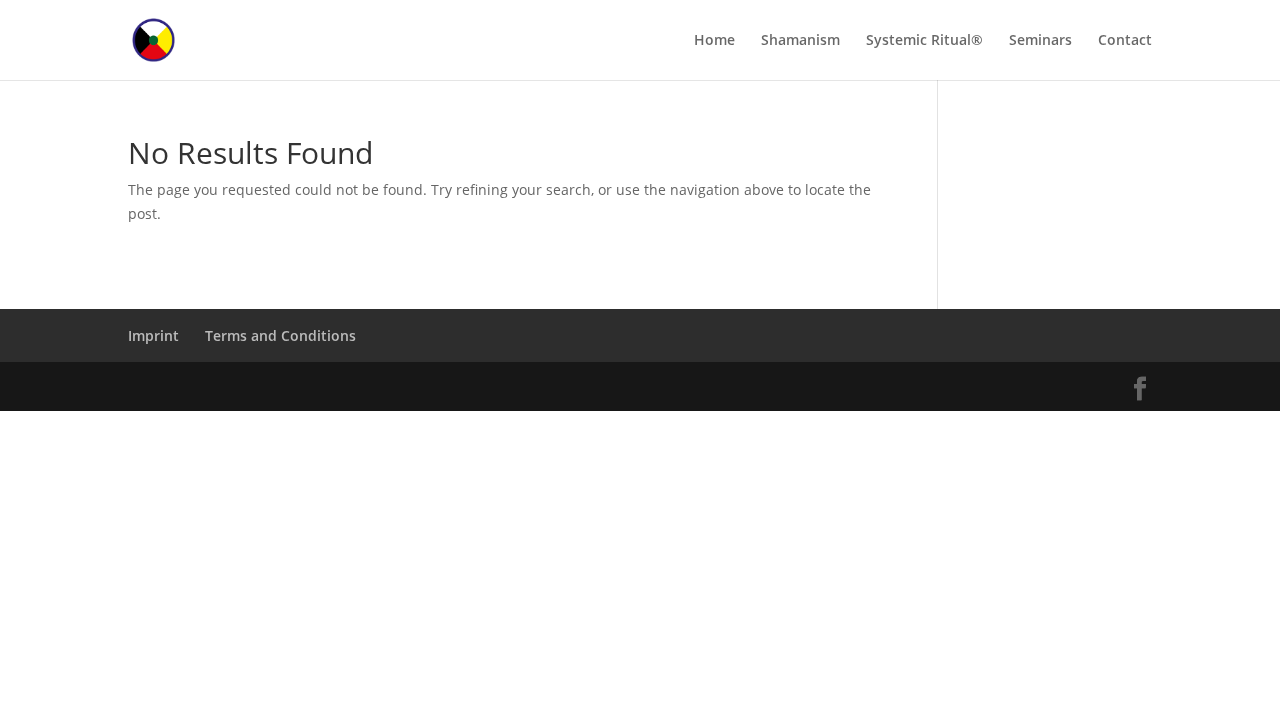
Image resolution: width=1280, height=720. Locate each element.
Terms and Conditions (280, 335)
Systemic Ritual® (924, 41)
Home (714, 41)
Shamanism (800, 41)
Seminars (1040, 41)
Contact (1125, 41)
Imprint (153, 335)
